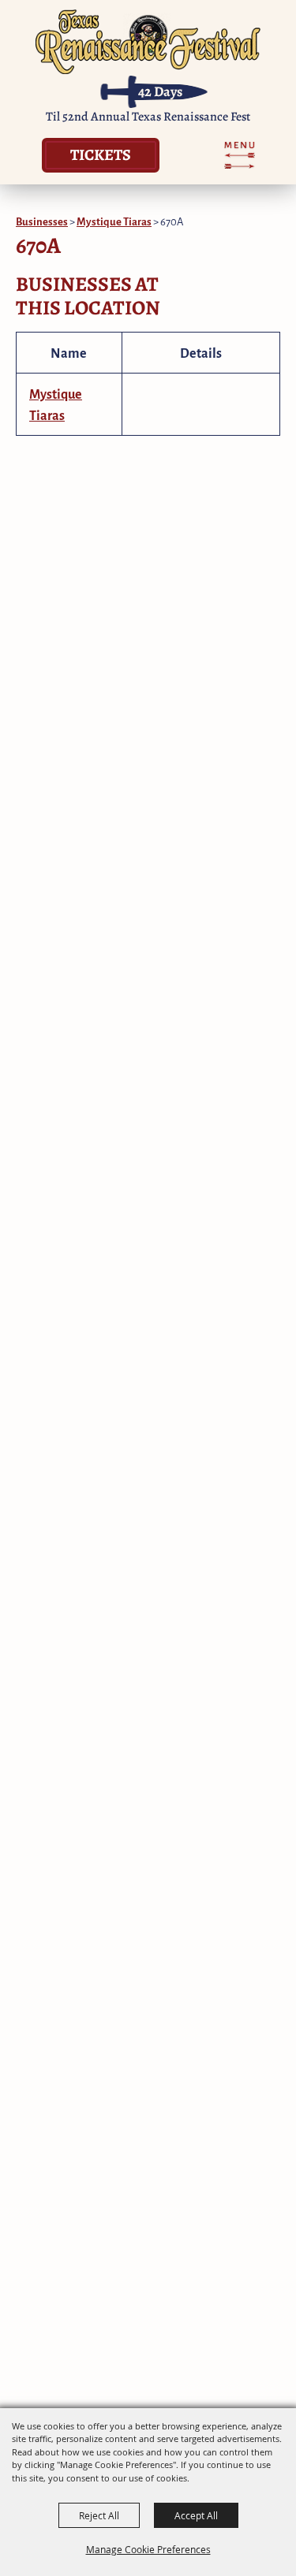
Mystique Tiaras (114, 221)
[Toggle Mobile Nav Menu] (240, 155)
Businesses (42, 221)
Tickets (101, 154)
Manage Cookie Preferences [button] (148, 2549)
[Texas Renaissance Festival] (148, 41)
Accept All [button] (196, 2515)
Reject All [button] (99, 2515)
